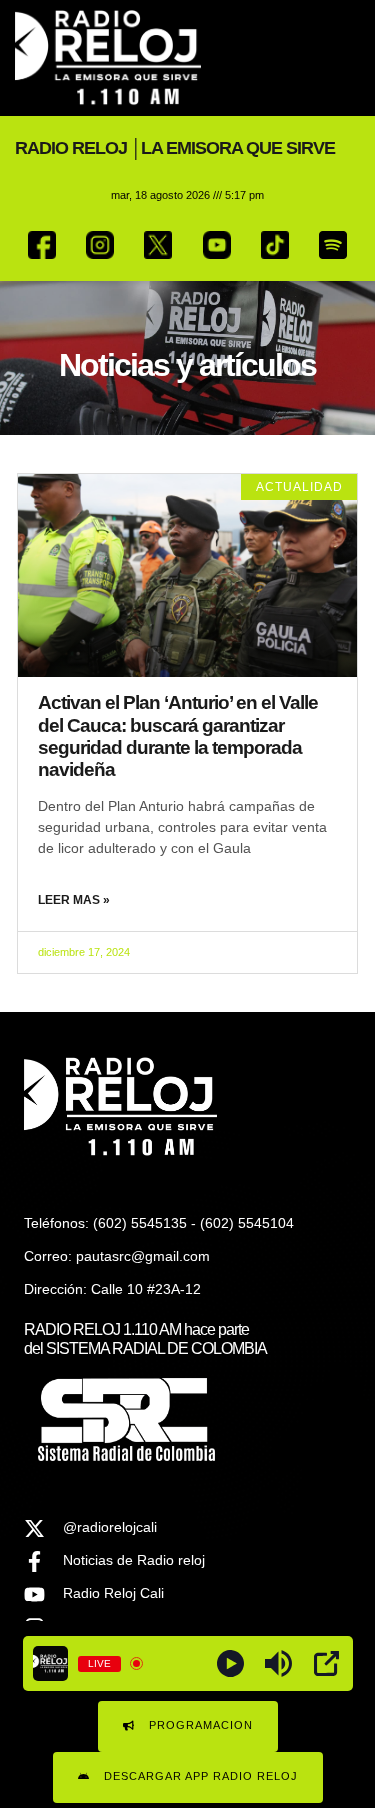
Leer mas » (74, 900)
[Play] (230, 1663)
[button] (344, 58)
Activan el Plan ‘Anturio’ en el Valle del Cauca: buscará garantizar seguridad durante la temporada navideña (178, 736)
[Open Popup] (326, 1663)
